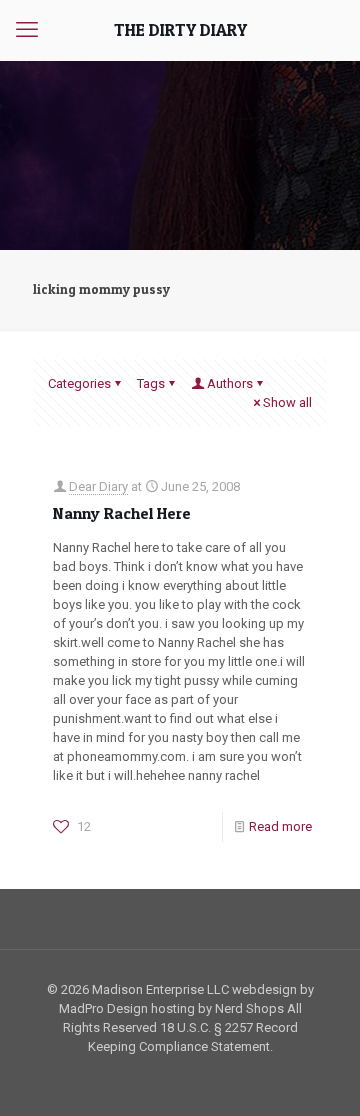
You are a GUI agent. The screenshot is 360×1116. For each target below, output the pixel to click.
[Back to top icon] (319, 1075)
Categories (79, 383)
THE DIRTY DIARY (180, 29)
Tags (151, 383)
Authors (230, 383)
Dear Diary (98, 486)
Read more (280, 826)
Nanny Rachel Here (122, 513)
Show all (287, 402)
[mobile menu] (27, 30)
